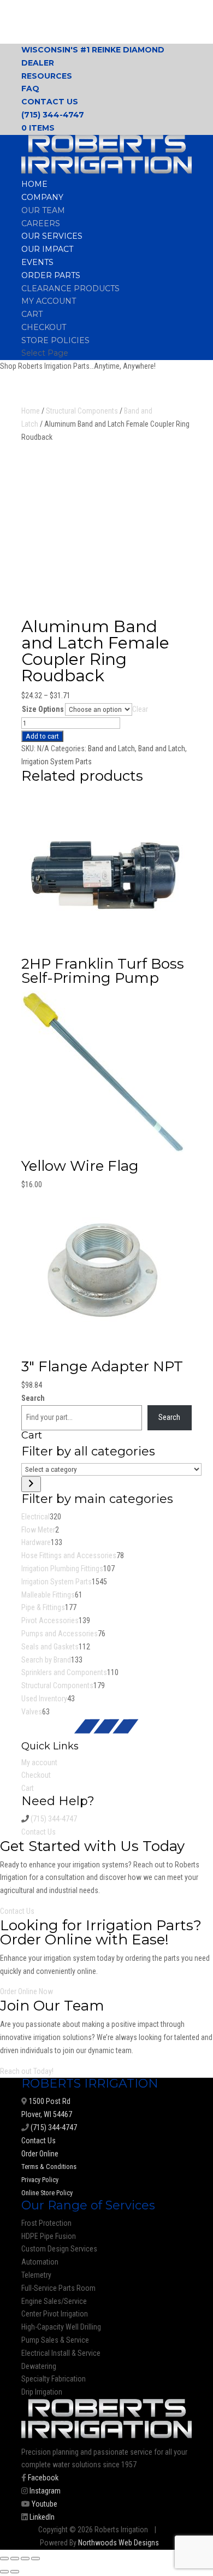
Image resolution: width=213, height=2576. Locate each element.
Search (33, 1398)
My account (49, 301)
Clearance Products (70, 288)
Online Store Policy (47, 2193)
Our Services (52, 236)
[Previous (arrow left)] (4, 2572)
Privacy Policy (40, 2180)
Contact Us (50, 102)
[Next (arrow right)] (15, 2572)
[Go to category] (31, 1484)
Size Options (43, 709)
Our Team (43, 210)
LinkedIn (41, 2517)
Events (37, 262)
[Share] (25, 2559)
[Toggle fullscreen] (15, 2559)
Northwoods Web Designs (119, 2543)
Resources (47, 76)
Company (42, 197)
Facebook (42, 2478)
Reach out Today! (27, 2071)
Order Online (40, 2154)
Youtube (44, 2504)
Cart (32, 314)
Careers (41, 223)
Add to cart (42, 736)
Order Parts (51, 275)
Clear (140, 709)
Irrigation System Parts (57, 762)
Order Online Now (26, 1991)
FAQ (30, 89)
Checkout (44, 327)
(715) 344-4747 (53, 115)
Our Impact (47, 249)
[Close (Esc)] (35, 2559)
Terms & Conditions (49, 2167)
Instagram (44, 2491)
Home (34, 184)
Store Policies (55, 340)
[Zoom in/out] (4, 2559)
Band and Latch (111, 748)
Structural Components (82, 411)
